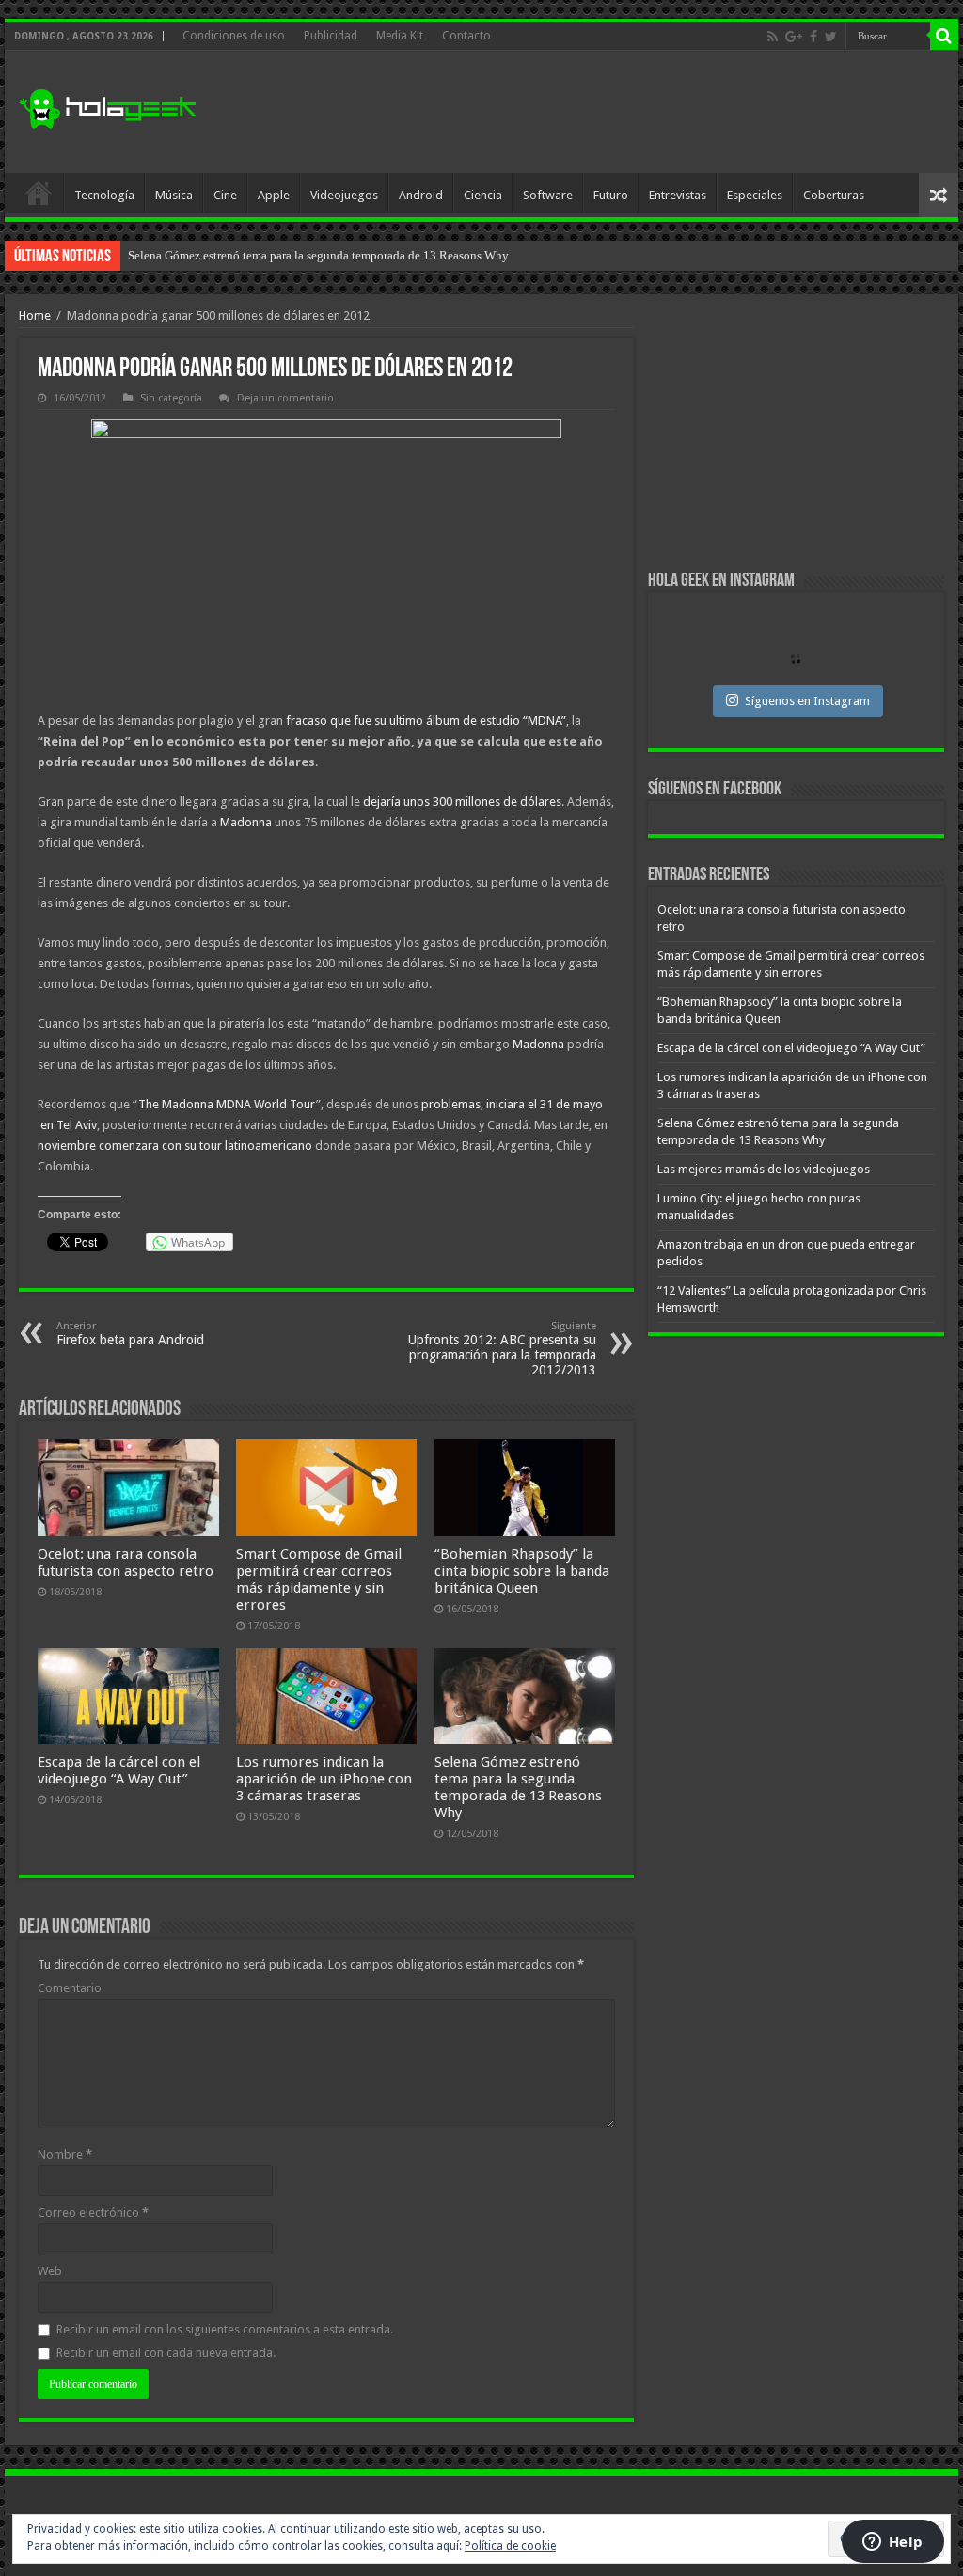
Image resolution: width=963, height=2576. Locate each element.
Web (50, 2271)
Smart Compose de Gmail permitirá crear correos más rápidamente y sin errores (319, 1579)
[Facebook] (813, 37)
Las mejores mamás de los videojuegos (226, 255)
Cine (225, 195)
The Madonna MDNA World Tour (227, 1104)
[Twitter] (831, 37)
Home (35, 315)
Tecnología (104, 195)
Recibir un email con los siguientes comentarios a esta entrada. (225, 2329)
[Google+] (794, 37)
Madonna (246, 822)
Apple (274, 195)
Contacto (466, 36)
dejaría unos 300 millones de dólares (462, 801)
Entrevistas (678, 195)
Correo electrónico (93, 2213)
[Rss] (773, 37)
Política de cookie (510, 2546)
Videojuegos (344, 195)
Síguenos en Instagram (807, 701)
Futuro (611, 195)
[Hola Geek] (107, 106)
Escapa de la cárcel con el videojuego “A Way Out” (119, 1770)
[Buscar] (944, 36)
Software (548, 195)
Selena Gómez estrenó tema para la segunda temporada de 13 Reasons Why (518, 1787)
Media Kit (400, 36)
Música (174, 195)
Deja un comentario (285, 398)
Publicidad (331, 36)
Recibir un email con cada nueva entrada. (166, 2353)
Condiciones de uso (234, 36)
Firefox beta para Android (130, 1334)
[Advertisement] (602, 112)
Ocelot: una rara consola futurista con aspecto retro (126, 1563)
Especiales (755, 195)
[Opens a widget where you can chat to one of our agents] (892, 2543)
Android (421, 195)
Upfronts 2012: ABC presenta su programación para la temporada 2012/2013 (502, 1349)
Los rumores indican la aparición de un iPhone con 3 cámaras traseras (324, 1779)
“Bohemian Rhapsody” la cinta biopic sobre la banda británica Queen (522, 1571)
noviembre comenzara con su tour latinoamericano (175, 1146)
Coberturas (834, 195)
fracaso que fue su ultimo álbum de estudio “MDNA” (426, 721)
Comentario (70, 1988)
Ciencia (483, 195)
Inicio (39, 193)
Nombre (65, 2154)
